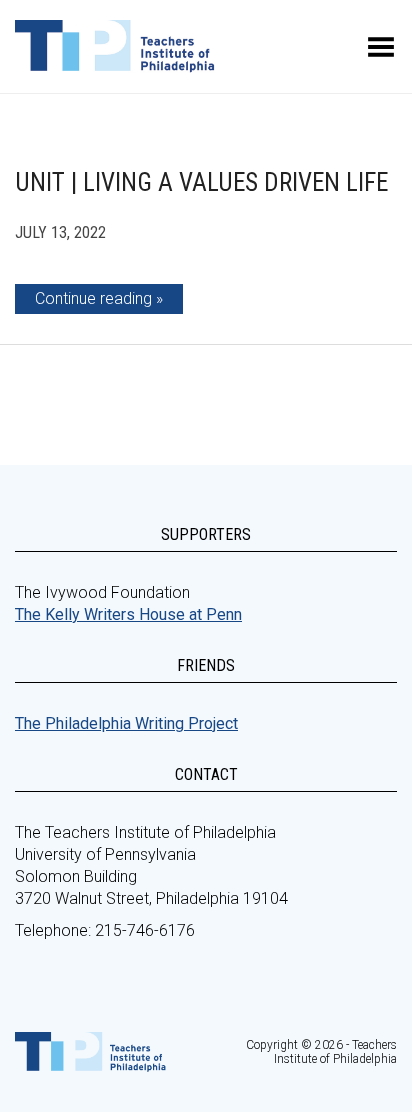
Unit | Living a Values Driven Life (201, 182)
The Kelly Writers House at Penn (128, 614)
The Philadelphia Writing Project (126, 723)
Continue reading (93, 298)
